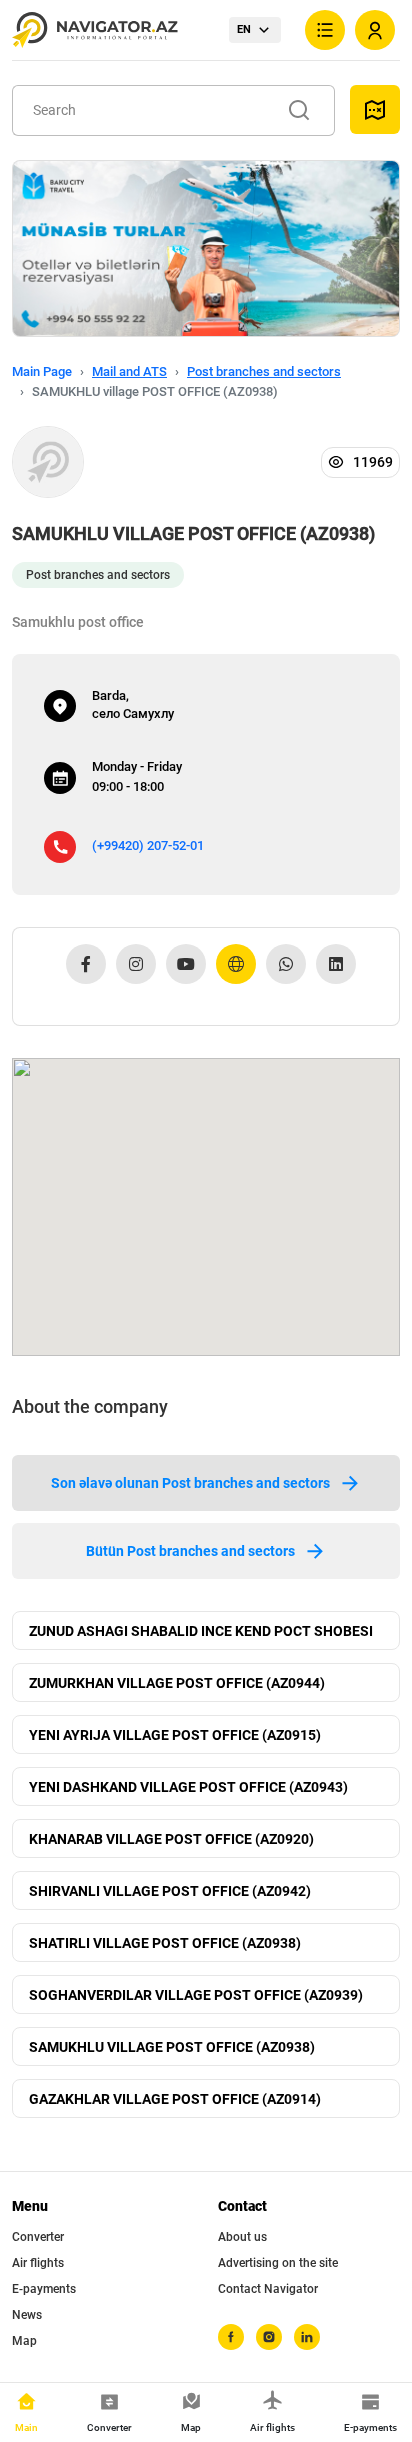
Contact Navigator (268, 2289)
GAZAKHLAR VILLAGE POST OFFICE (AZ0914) (175, 2099)
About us (242, 2237)
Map (24, 2341)
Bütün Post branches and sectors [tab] (190, 1551)
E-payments (44, 2289)
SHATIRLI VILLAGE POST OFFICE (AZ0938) (165, 1943)
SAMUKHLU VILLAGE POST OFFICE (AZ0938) (172, 2047)
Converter (38, 2237)
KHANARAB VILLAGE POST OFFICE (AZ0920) (171, 1839)
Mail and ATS (129, 371)
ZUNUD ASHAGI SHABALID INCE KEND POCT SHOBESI (201, 1631)
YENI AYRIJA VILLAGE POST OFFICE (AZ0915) (175, 1735)
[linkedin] (307, 2337)
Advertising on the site (278, 2263)
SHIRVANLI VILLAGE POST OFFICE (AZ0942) (170, 1891)
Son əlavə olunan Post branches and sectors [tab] (190, 1483)
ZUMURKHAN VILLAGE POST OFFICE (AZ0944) (177, 1683)
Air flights (38, 2263)
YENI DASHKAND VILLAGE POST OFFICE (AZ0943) (188, 1787)
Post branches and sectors (264, 371)
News (27, 2315)
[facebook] (231, 2337)
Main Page (42, 371)
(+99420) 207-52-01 (148, 845)
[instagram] (269, 2337)
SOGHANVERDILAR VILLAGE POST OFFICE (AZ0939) (196, 1995)
